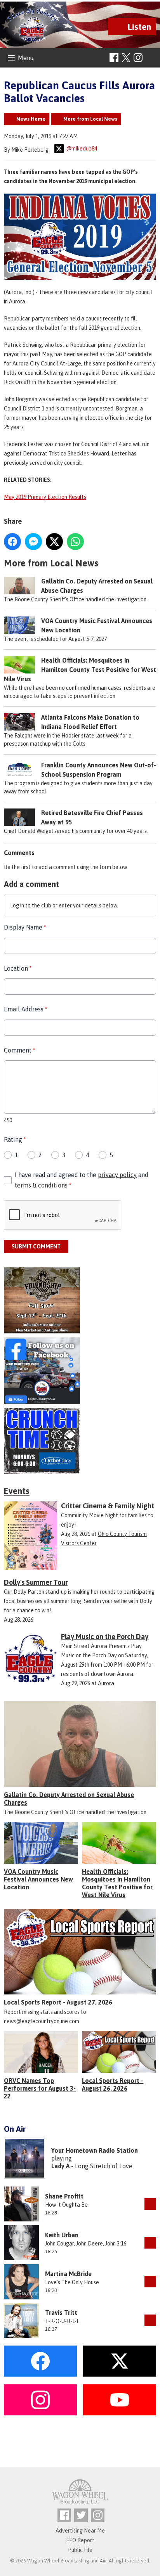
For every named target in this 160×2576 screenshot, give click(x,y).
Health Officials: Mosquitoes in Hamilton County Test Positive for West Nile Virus (80, 670)
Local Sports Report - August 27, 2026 (58, 2002)
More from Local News (90, 119)
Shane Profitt (64, 2196)
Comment (19, 1050)
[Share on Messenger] (33, 542)
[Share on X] (54, 542)
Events (17, 1491)
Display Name (25, 927)
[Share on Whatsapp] (75, 542)
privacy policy (117, 1175)
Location (18, 968)
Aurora (106, 1683)
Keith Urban (62, 2235)
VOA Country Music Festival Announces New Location (38, 1879)
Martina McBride (68, 2274)
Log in (17, 905)
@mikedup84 (82, 149)
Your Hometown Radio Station (95, 2150)
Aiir (103, 2561)
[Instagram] (138, 58)
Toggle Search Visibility (151, 58)
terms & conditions (41, 1185)
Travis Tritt (61, 2313)
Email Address (25, 1009)
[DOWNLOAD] (150, 2204)
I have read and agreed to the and (82, 1180)
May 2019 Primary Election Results (45, 497)
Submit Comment (36, 1246)
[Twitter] (81, 2515)
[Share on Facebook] (12, 542)
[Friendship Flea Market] (80, 1300)
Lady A (60, 2166)
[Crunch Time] (80, 1441)
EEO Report (80, 2540)
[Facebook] (114, 58)
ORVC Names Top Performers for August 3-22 (40, 2088)
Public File (80, 2550)
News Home (31, 119)
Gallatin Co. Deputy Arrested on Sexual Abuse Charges (69, 1799)
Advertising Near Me (80, 2531)
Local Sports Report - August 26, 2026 (113, 2084)
